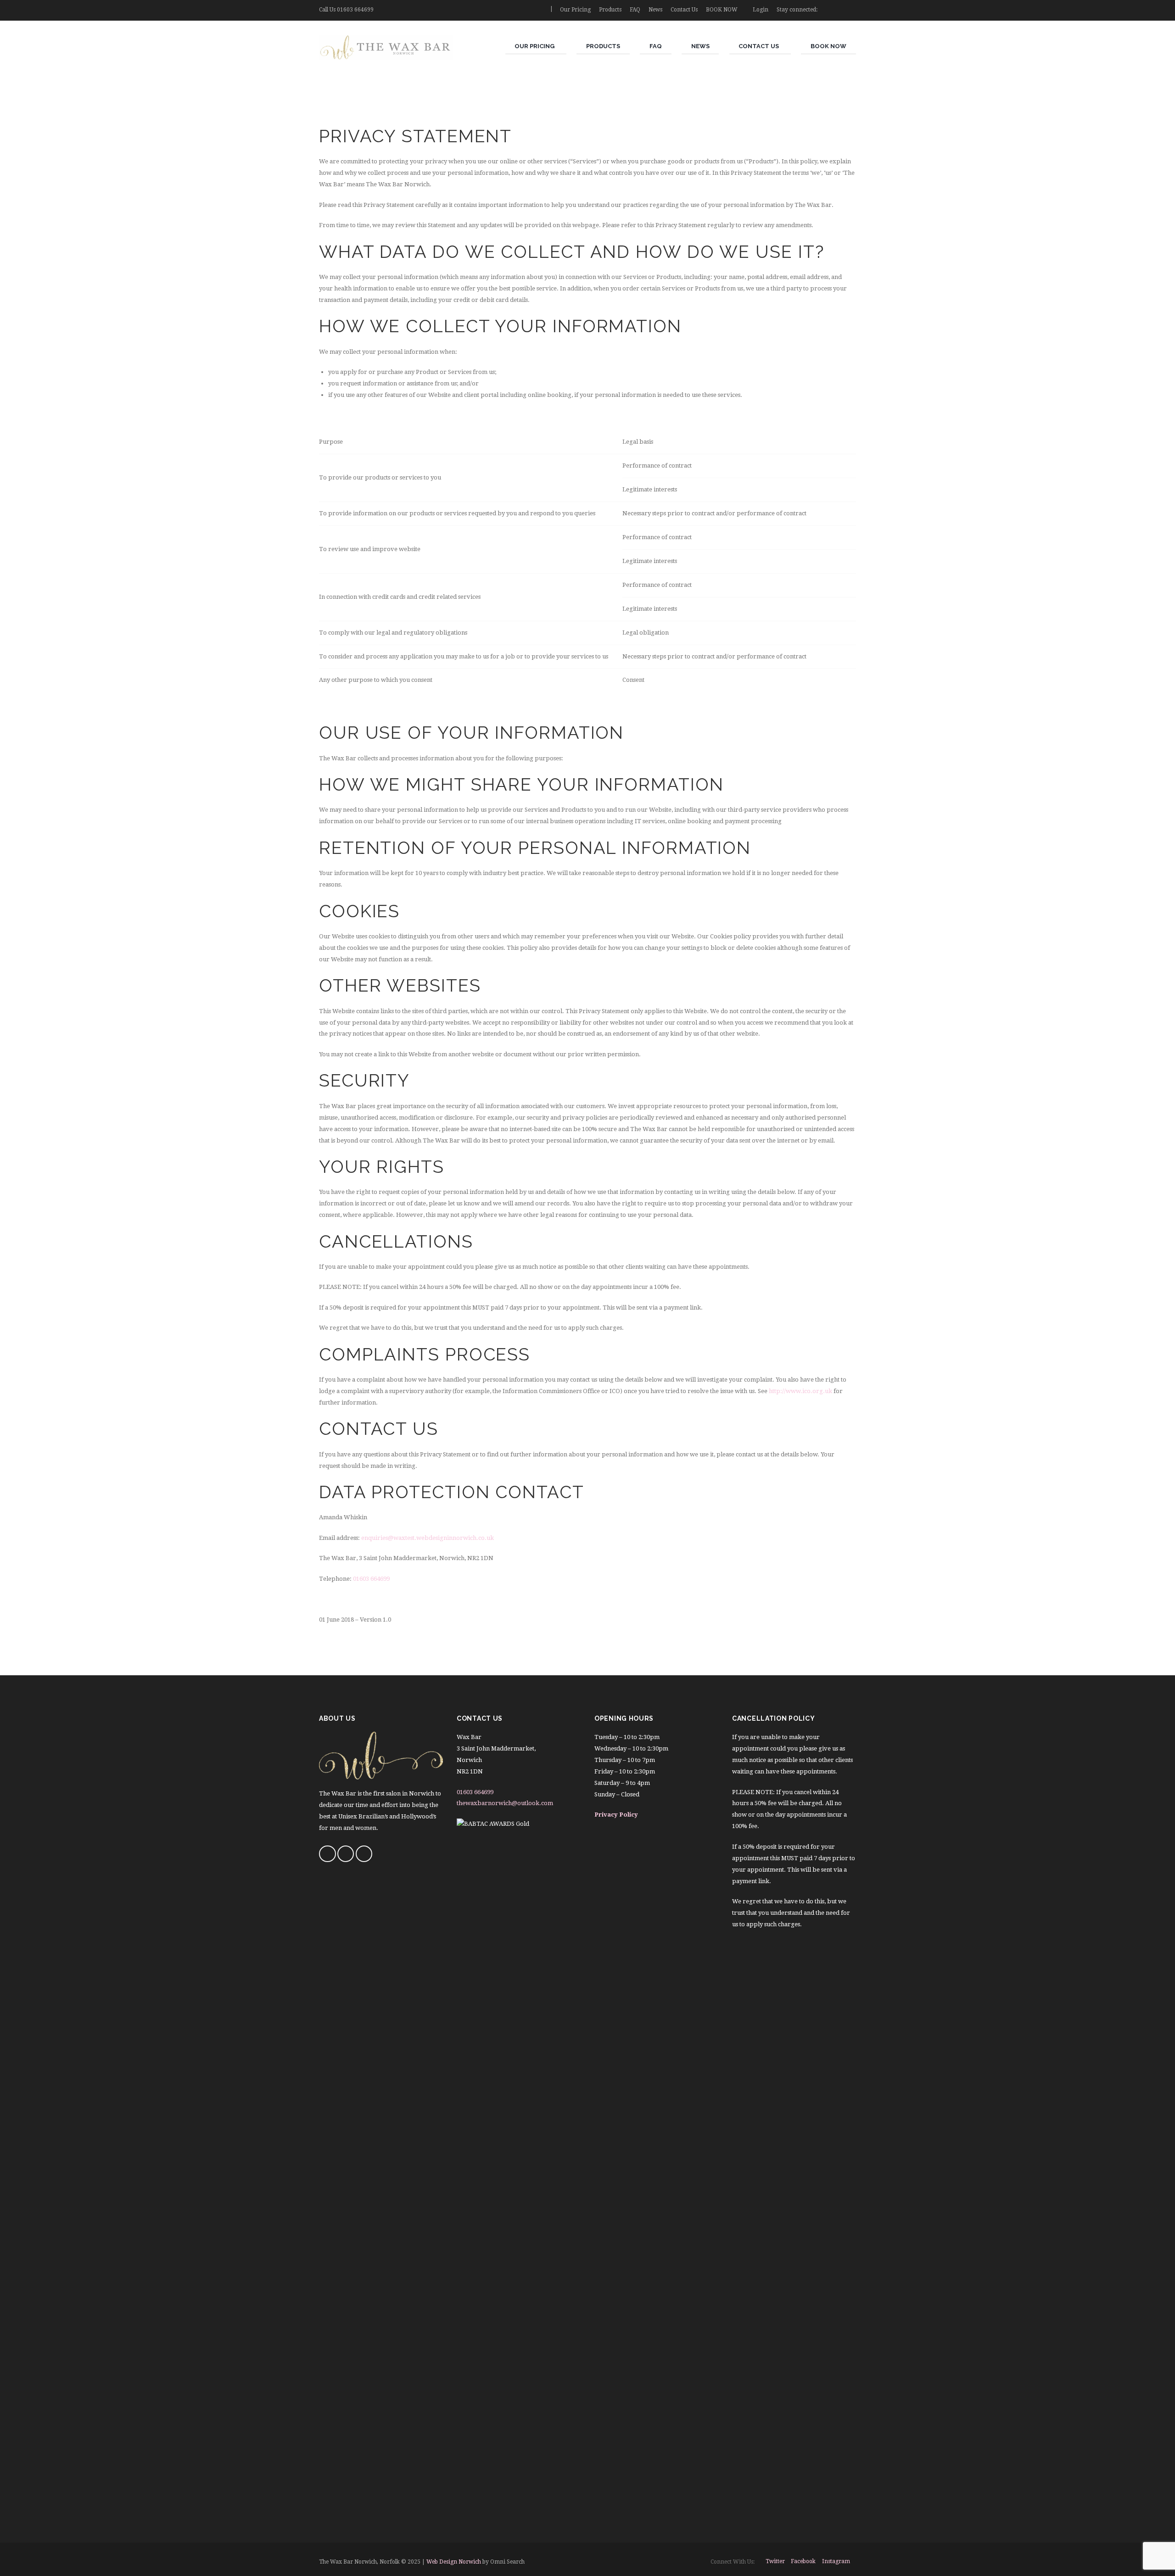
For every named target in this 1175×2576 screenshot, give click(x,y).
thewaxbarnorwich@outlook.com (505, 1803)
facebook (803, 2561)
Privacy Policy (616, 1815)
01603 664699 (355, 10)
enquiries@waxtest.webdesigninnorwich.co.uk (428, 1538)
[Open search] (540, 10)
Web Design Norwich (454, 2562)
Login (761, 10)
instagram (836, 2561)
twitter (775, 2561)
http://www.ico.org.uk (800, 1391)
